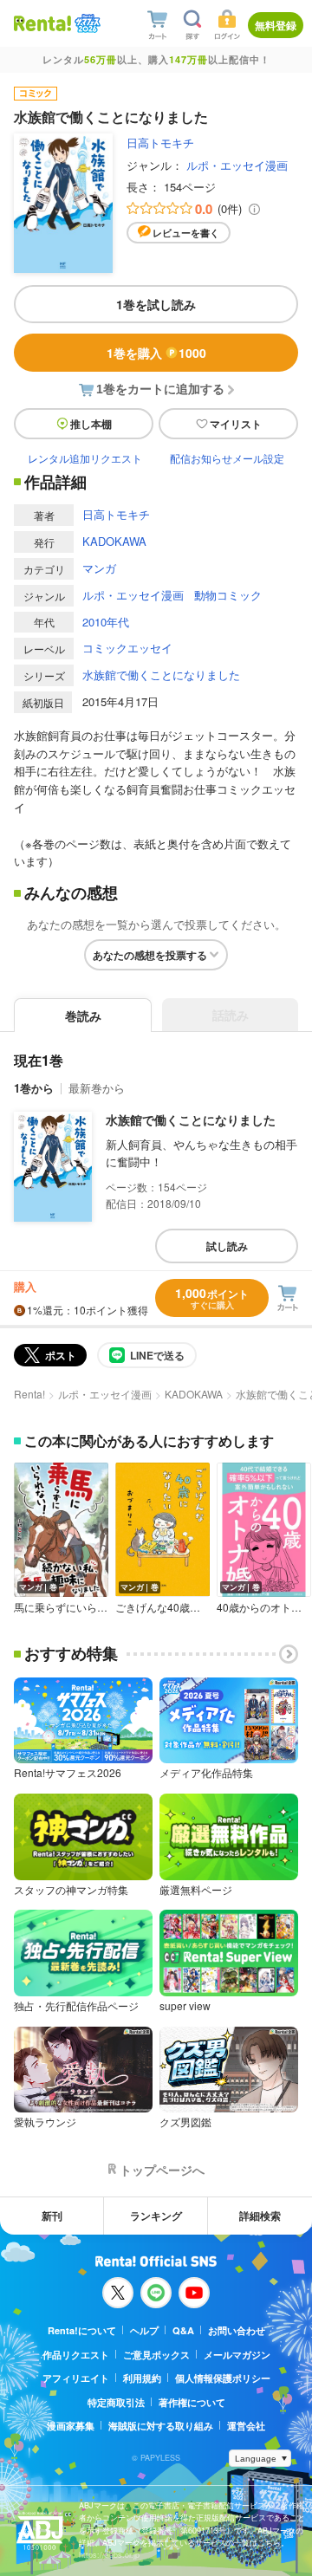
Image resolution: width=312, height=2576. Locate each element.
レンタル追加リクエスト (85, 458)
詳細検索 (260, 2216)
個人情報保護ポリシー (223, 2378)
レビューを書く (186, 233)
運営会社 (246, 2426)
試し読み (227, 1246)
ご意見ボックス (156, 2355)
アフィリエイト (76, 2378)
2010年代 (106, 622)
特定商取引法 (116, 2402)
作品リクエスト (76, 2355)
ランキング (156, 2216)
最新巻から (97, 1088)
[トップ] (42, 23)
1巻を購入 (156, 353)
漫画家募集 (71, 2426)
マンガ (99, 568)
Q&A (183, 2330)
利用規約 (142, 2378)
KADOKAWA (114, 541)
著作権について (192, 2402)
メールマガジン (237, 2355)
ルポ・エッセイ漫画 (237, 165)
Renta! (29, 1394)
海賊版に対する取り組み (161, 2426)
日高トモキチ (160, 143)
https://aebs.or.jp (109, 2555)
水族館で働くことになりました (161, 675)
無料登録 (276, 25)
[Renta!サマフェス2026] (86, 24)
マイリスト (236, 424)
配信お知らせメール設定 (227, 458)
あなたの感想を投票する (150, 955)
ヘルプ (144, 2330)
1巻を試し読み (156, 304)
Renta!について (82, 2330)
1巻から (34, 1088)
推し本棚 (91, 424)
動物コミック (228, 595)
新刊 (52, 2216)
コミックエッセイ (127, 648)
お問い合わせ (237, 2330)
